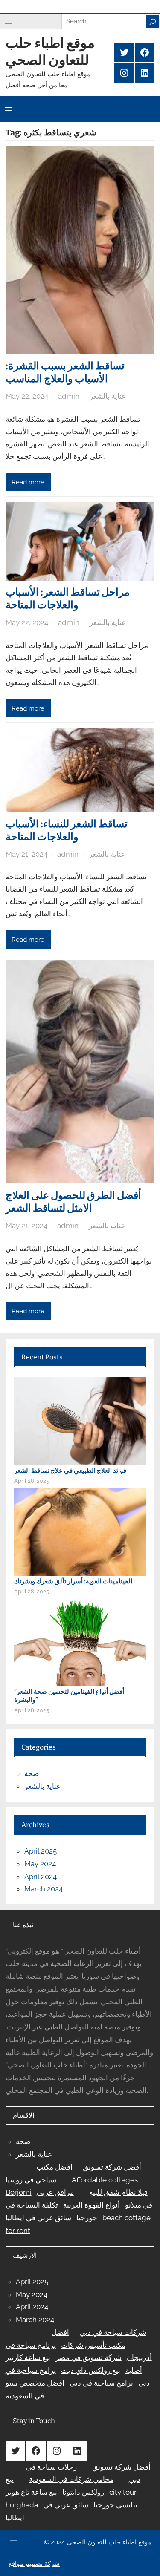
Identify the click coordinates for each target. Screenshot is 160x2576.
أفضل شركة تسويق (112, 2167)
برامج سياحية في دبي (101, 2383)
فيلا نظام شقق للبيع (118, 2192)
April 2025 (41, 1851)
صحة (32, 1773)
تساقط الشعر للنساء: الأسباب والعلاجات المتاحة (67, 830)
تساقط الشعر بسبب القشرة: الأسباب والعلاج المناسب (65, 372)
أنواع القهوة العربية (92, 2205)
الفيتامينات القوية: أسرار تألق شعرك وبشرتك (73, 1581)
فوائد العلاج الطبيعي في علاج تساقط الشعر (70, 1471)
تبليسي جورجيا (115, 2505)
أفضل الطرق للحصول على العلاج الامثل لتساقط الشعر (73, 1202)
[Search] (153, 21)
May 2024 (40, 1864)
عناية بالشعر (108, 396)
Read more (28, 482)
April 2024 (41, 1877)
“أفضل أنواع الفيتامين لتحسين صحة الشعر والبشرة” (69, 1696)
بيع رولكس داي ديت (91, 2370)
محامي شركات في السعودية (71, 2479)
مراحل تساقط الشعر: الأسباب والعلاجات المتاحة (68, 599)
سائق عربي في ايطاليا (38, 2218)
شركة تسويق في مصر (89, 2357)
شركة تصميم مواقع (34, 2564)
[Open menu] (9, 22)
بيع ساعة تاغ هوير (31, 2492)
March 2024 (44, 1889)
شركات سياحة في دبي (113, 2332)
